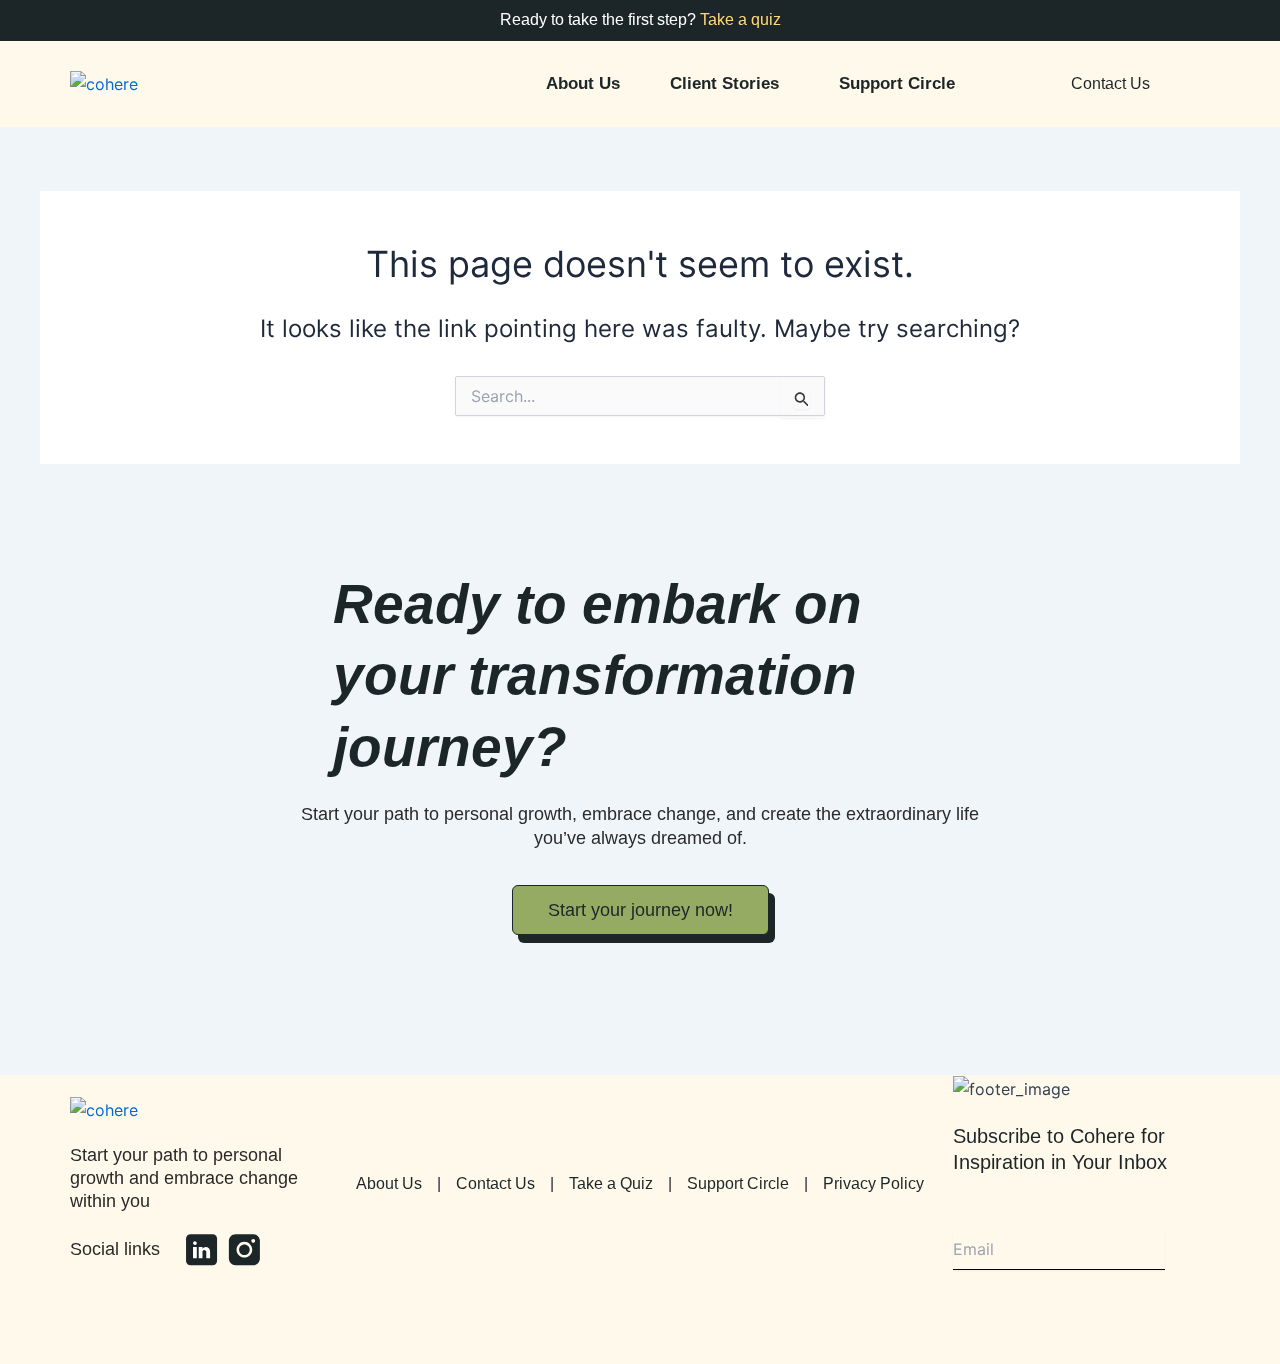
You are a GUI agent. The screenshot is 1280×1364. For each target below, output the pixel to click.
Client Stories (724, 83)
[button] (729, 83)
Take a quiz (740, 19)
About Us (583, 83)
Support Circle (897, 83)
